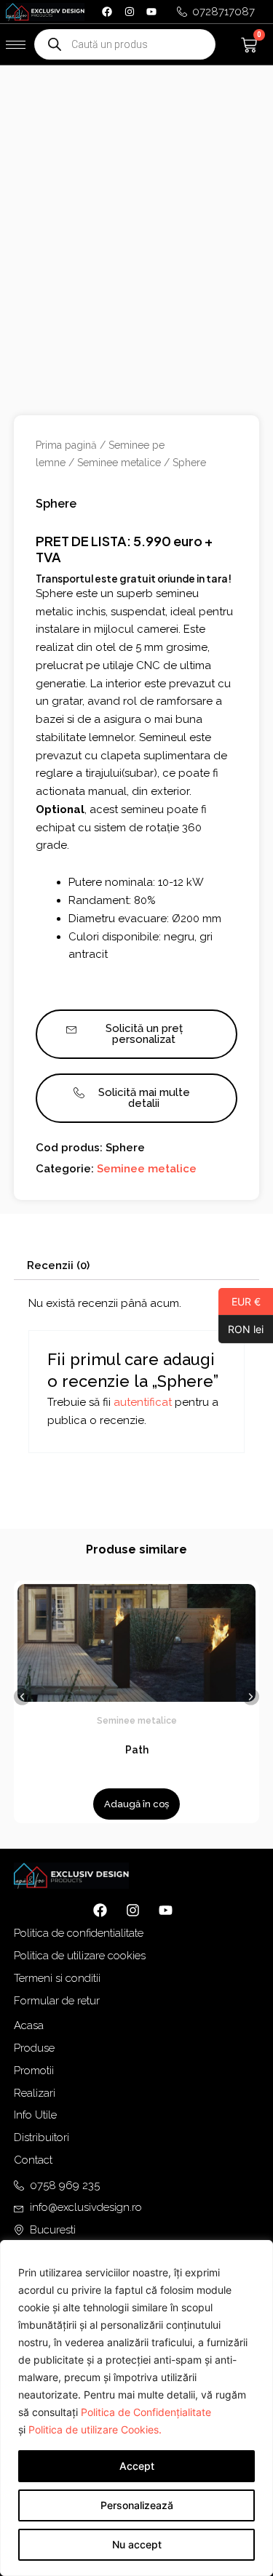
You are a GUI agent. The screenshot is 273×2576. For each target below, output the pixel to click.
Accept (137, 2466)
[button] (22, 1697)
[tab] (137, 1266)
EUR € (240, 1301)
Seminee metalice (119, 463)
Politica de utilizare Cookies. (95, 2429)
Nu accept (137, 2544)
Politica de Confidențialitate (146, 2412)
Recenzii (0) (58, 1265)
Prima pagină (66, 445)
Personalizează (137, 2505)
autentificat (143, 1402)
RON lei (241, 1329)
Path (137, 1750)
